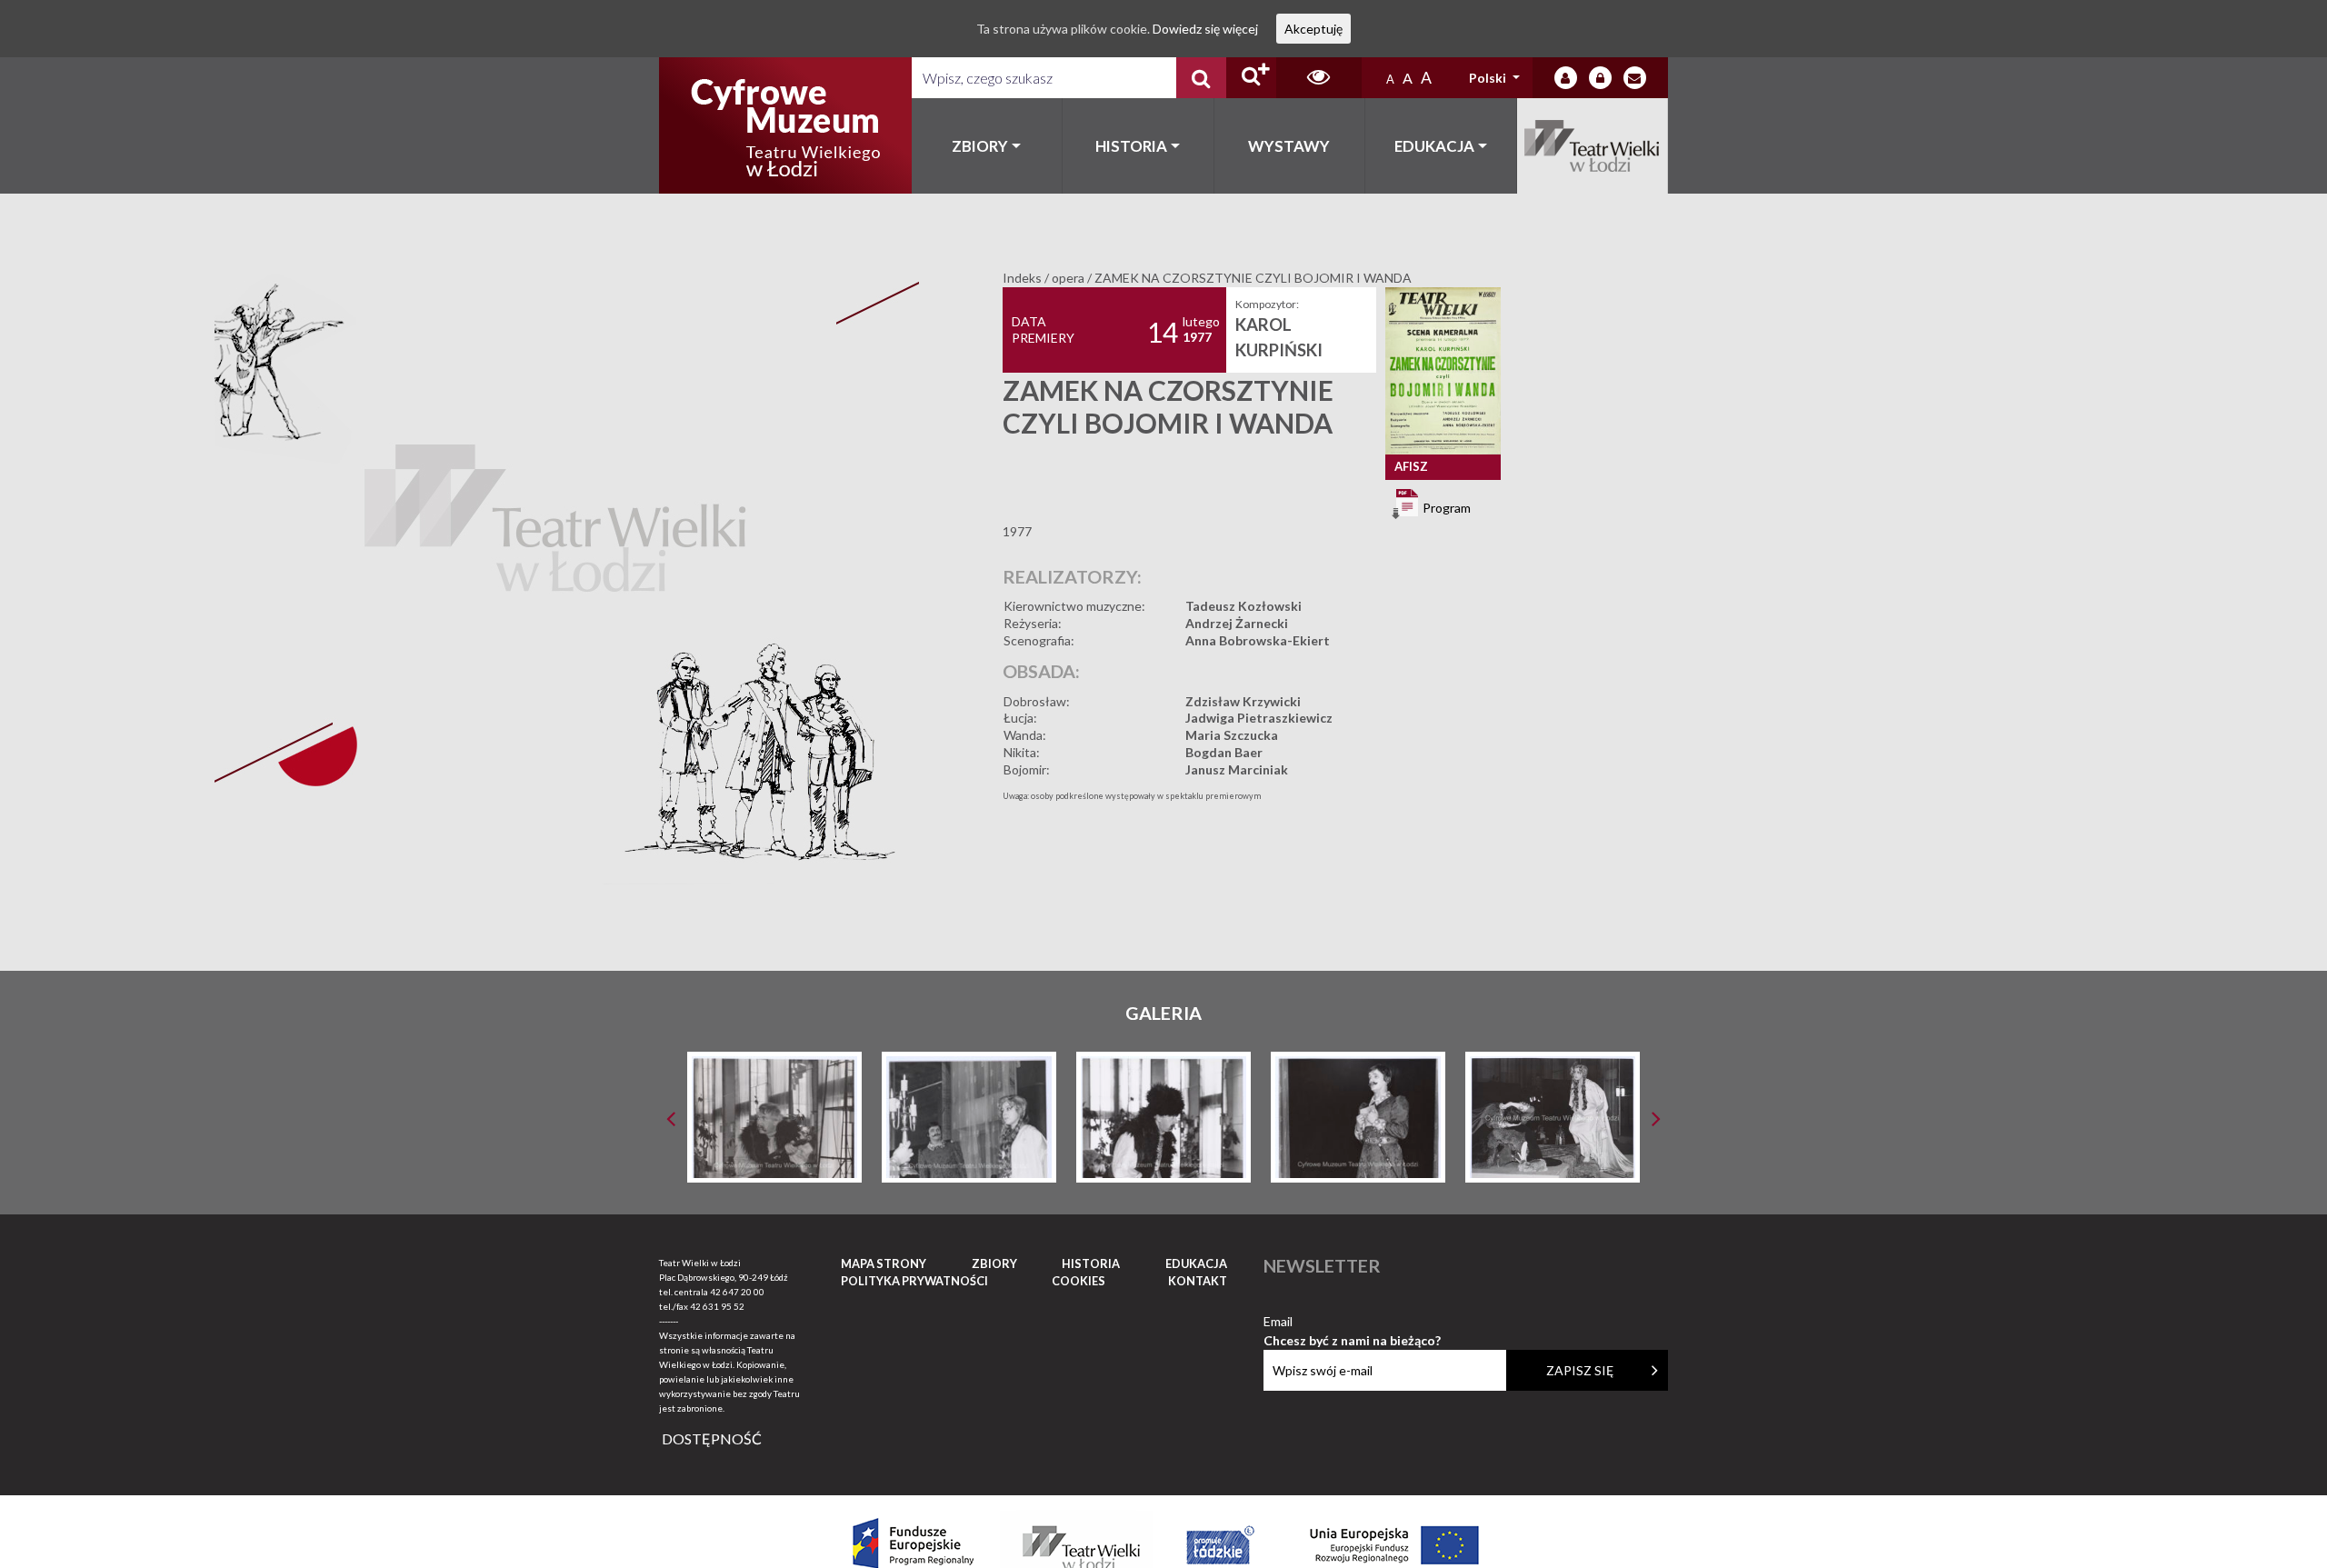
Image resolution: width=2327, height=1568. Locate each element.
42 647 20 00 (737, 1292)
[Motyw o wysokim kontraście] (1318, 78)
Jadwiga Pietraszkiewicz (1259, 718)
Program (1445, 507)
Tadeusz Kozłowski (1243, 606)
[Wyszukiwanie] (1201, 78)
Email (1352, 1322)
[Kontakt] (1635, 78)
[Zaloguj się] (1566, 78)
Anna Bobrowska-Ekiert (1258, 640)
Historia (1131, 146)
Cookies (1079, 1281)
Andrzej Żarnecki (1237, 623)
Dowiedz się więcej (1205, 29)
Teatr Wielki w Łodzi (1593, 146)
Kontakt (1198, 1281)
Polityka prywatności (914, 1281)
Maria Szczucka (1232, 735)
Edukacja (1434, 146)
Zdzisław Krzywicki (1243, 701)
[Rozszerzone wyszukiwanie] (1251, 78)
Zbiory (980, 146)
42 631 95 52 (717, 1306)
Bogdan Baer (1224, 752)
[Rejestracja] (1600, 78)
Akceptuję (1313, 29)
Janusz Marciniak (1237, 769)
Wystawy (1289, 146)
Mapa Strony (884, 1263)
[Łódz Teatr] (785, 125)
